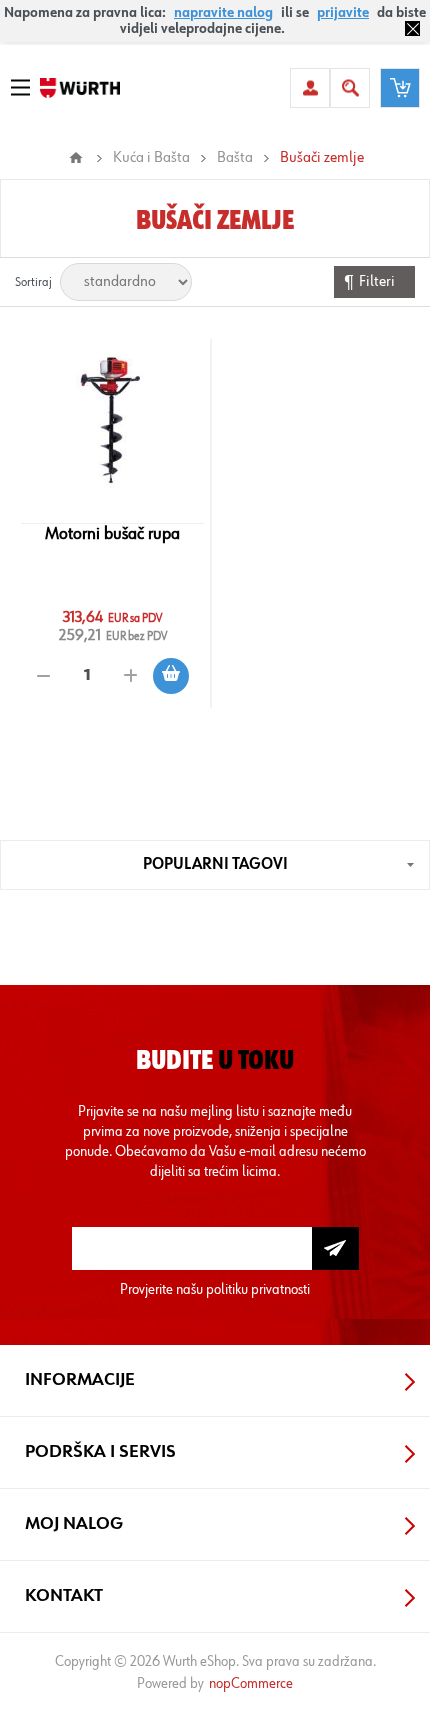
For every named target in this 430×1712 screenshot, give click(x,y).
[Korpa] (400, 88)
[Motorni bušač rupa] (112, 418)
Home (76, 158)
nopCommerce (251, 1683)
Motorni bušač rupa (112, 534)
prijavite (343, 13)
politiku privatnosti (258, 1289)
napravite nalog (223, 13)
